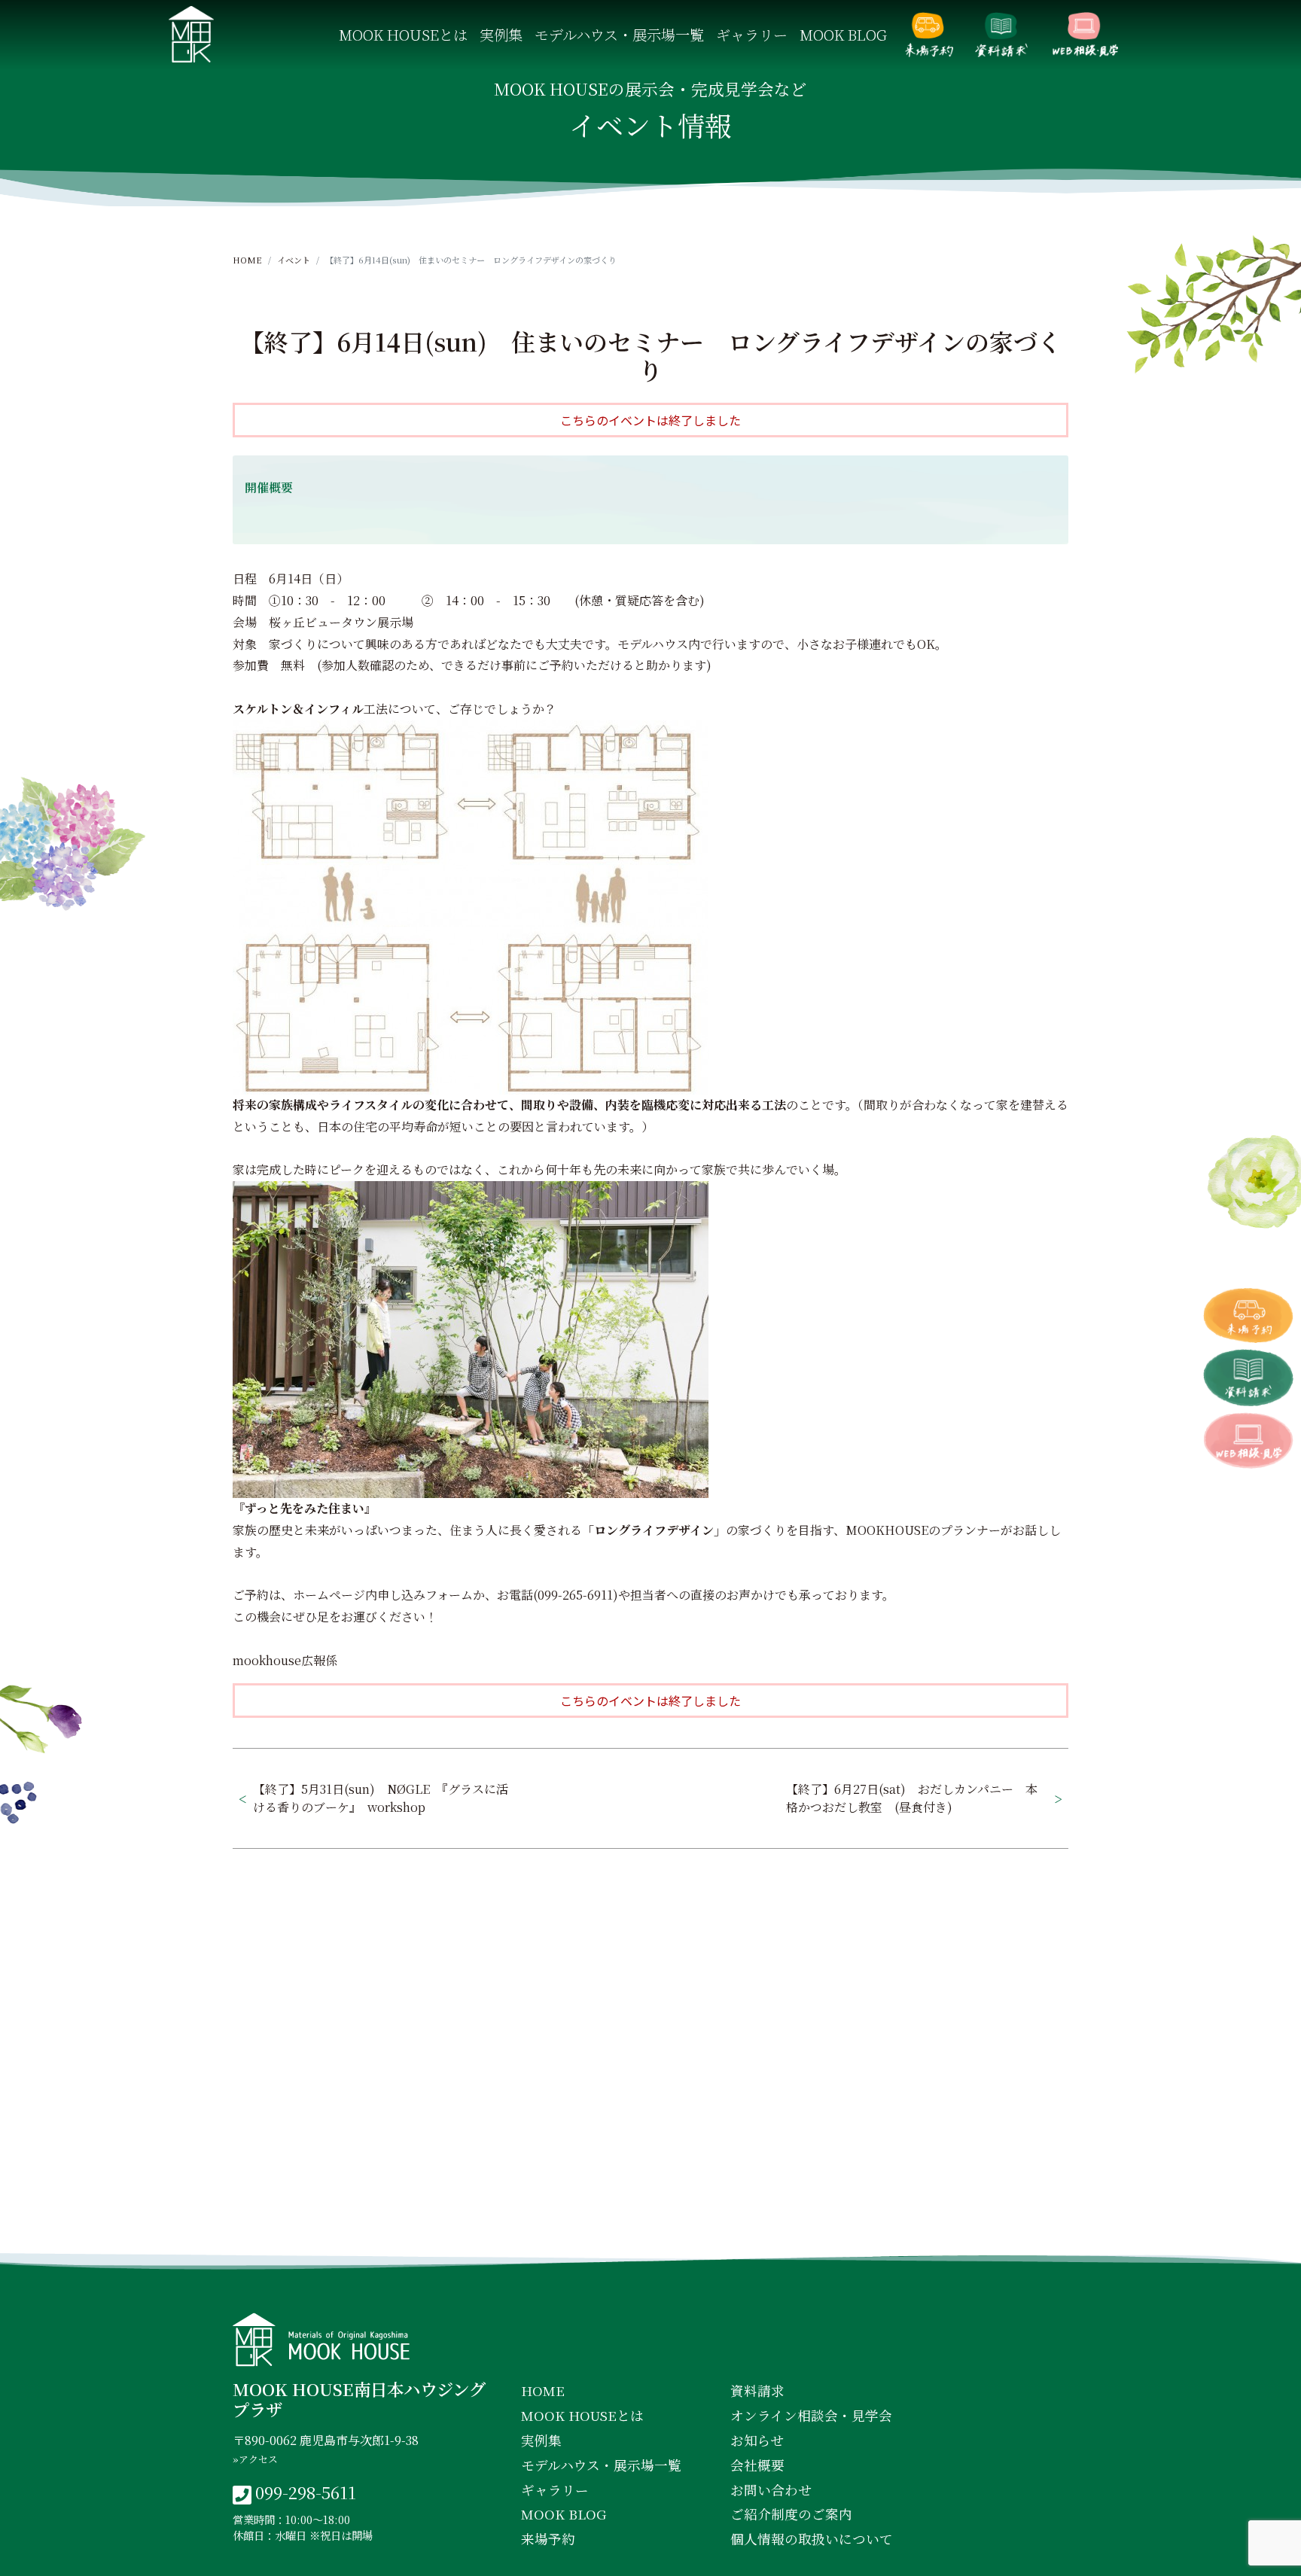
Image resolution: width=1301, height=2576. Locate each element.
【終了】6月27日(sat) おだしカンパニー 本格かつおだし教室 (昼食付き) (912, 1798)
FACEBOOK (524, 2226)
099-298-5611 (306, 2492)
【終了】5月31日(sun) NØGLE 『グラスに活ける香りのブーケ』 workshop (381, 1798)
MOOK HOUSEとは (403, 34)
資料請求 (1001, 35)
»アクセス (255, 2459)
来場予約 (929, 35)
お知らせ (757, 2440)
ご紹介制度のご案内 (791, 2514)
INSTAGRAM (654, 2226)
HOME (247, 260)
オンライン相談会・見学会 (1085, 35)
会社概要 (757, 2465)
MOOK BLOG (843, 34)
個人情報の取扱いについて (812, 2539)
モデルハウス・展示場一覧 (619, 34)
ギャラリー (752, 34)
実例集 (501, 34)
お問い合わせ (771, 2490)
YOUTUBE (780, 2226)
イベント (294, 260)
